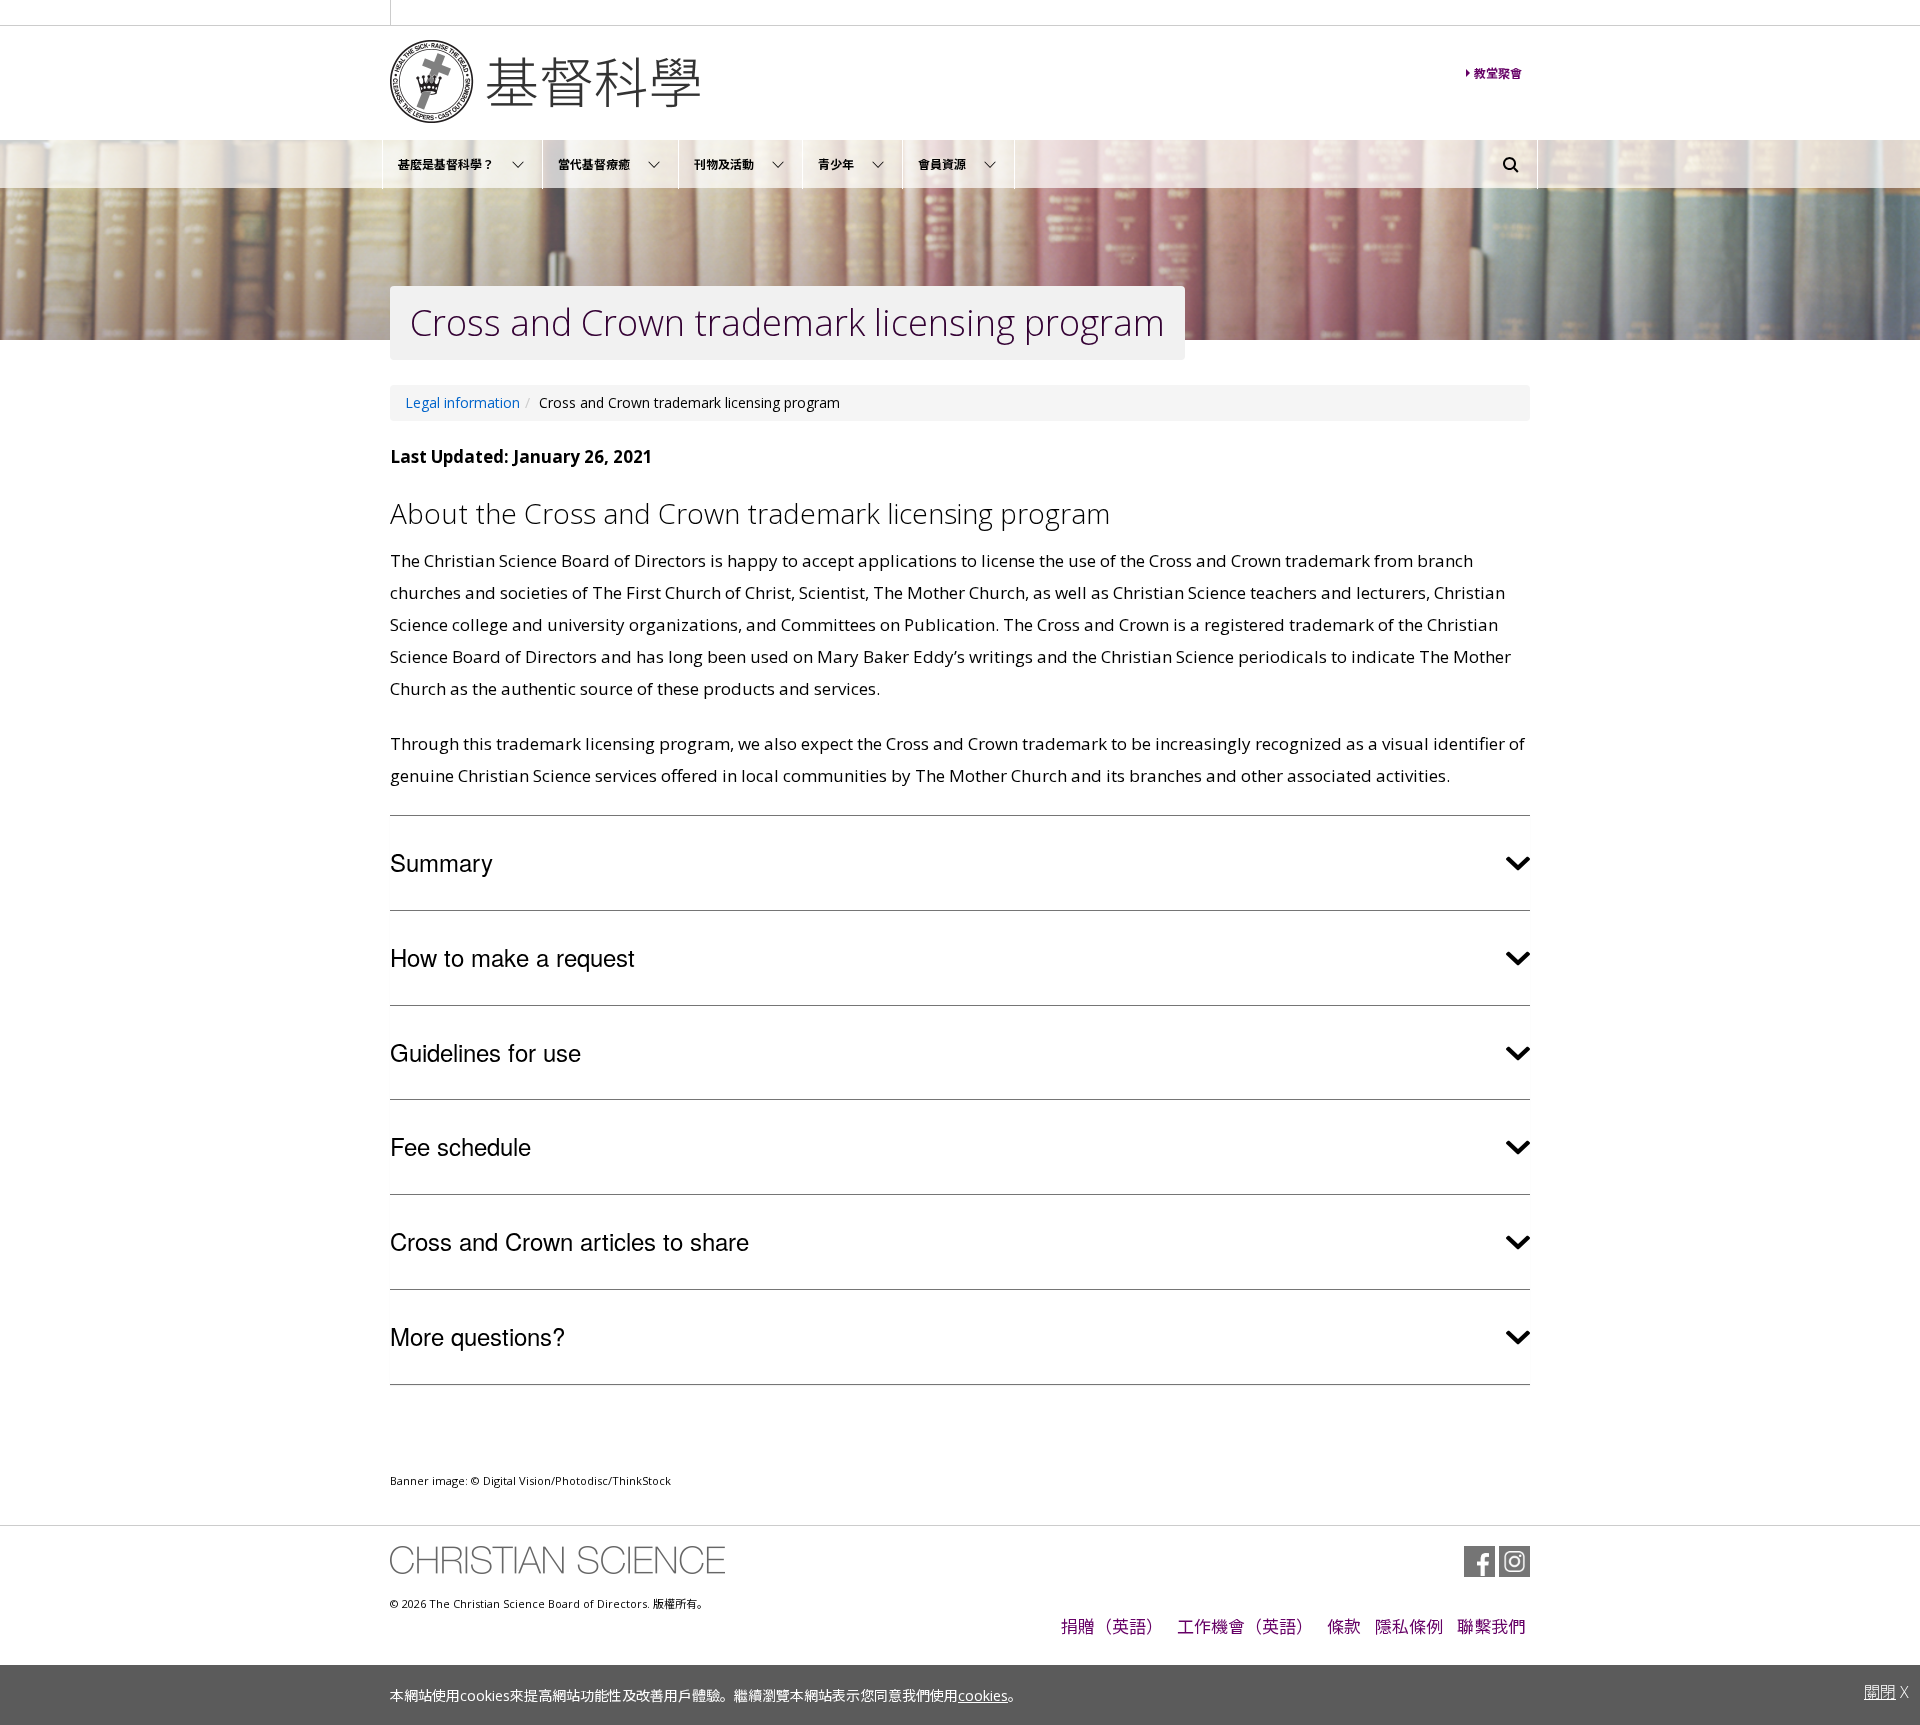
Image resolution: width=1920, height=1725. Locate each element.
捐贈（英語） (1112, 1626)
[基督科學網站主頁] (557, 1560)
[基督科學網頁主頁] (686, 81)
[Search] (1511, 165)
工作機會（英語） (1245, 1626)
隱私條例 (1409, 1626)
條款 (1344, 1626)
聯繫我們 (1491, 1626)
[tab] (960, 863)
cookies (983, 1695)
